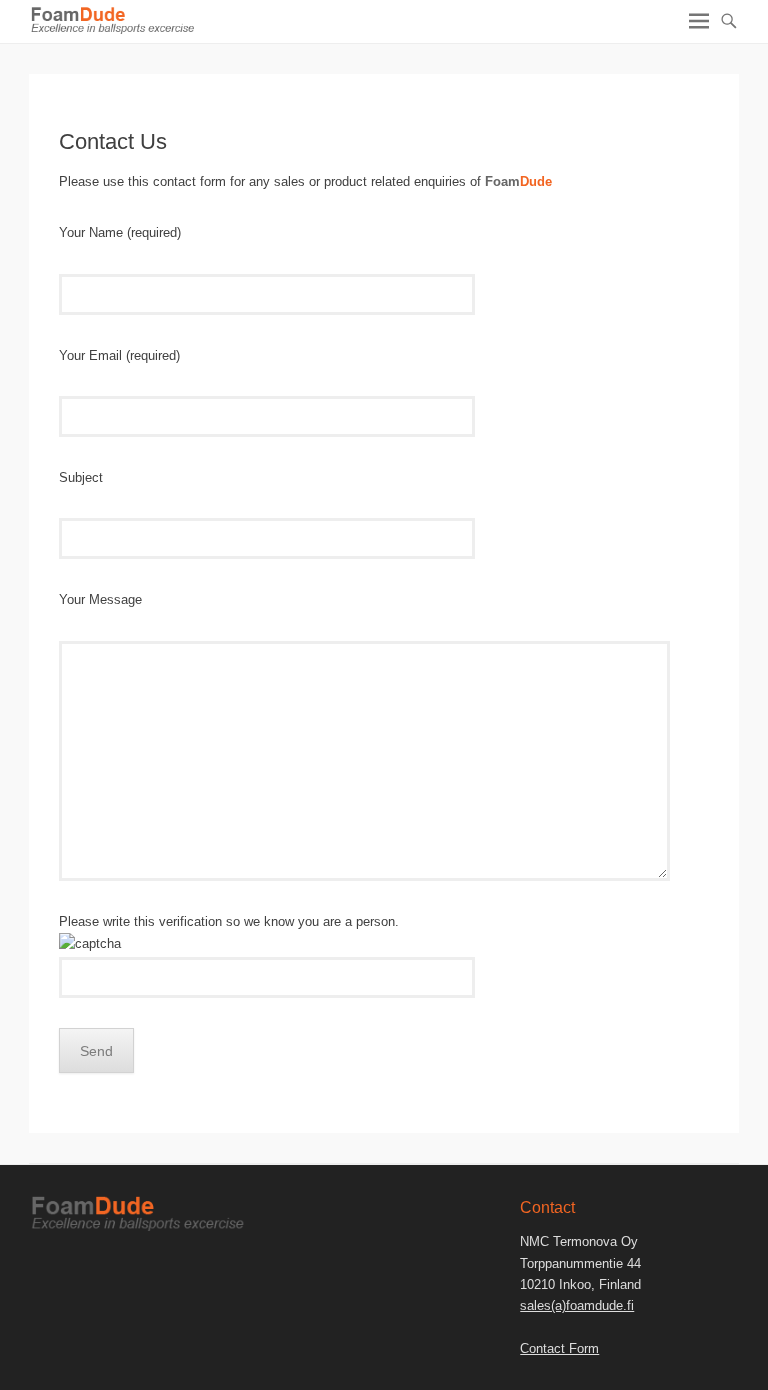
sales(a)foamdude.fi (577, 1305)
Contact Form (559, 1348)
